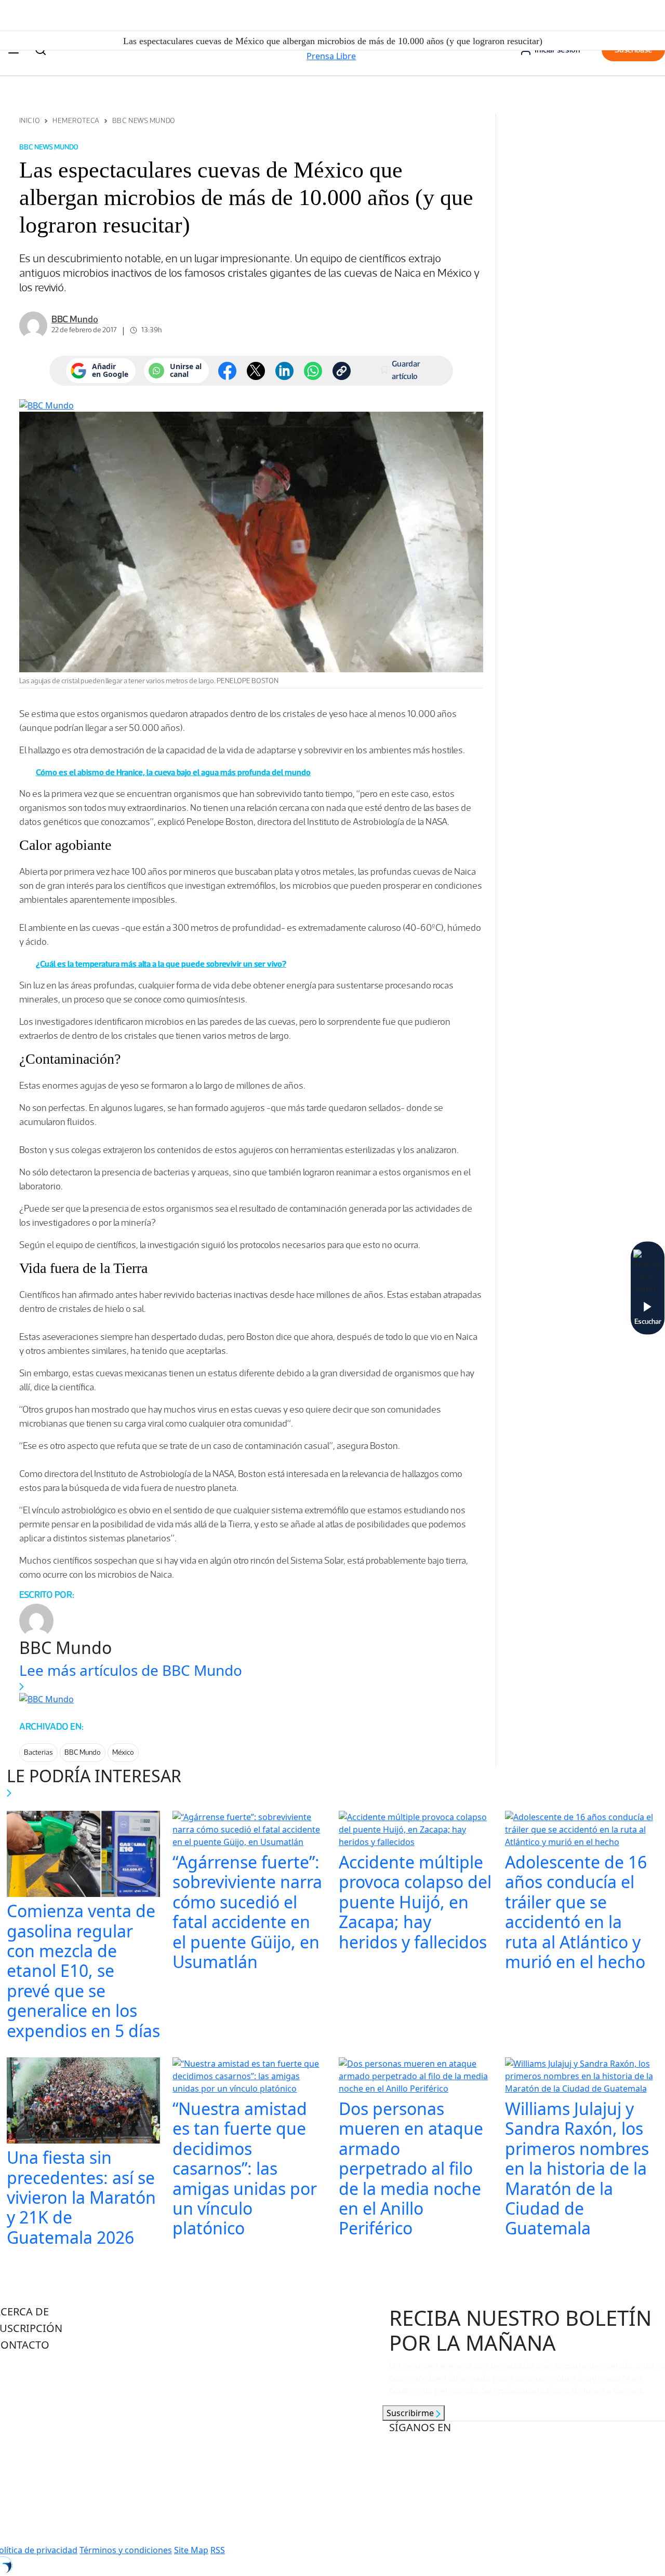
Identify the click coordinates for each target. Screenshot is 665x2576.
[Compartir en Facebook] (227, 371)
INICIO (30, 121)
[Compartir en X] (256, 371)
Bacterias (38, 1752)
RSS (218, 2550)
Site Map (191, 2550)
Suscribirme (411, 2413)
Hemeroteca (76, 121)
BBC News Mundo (144, 121)
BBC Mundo (83, 1752)
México (123, 1752)
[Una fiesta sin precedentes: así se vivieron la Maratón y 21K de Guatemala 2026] (84, 2102)
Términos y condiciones (126, 2550)
